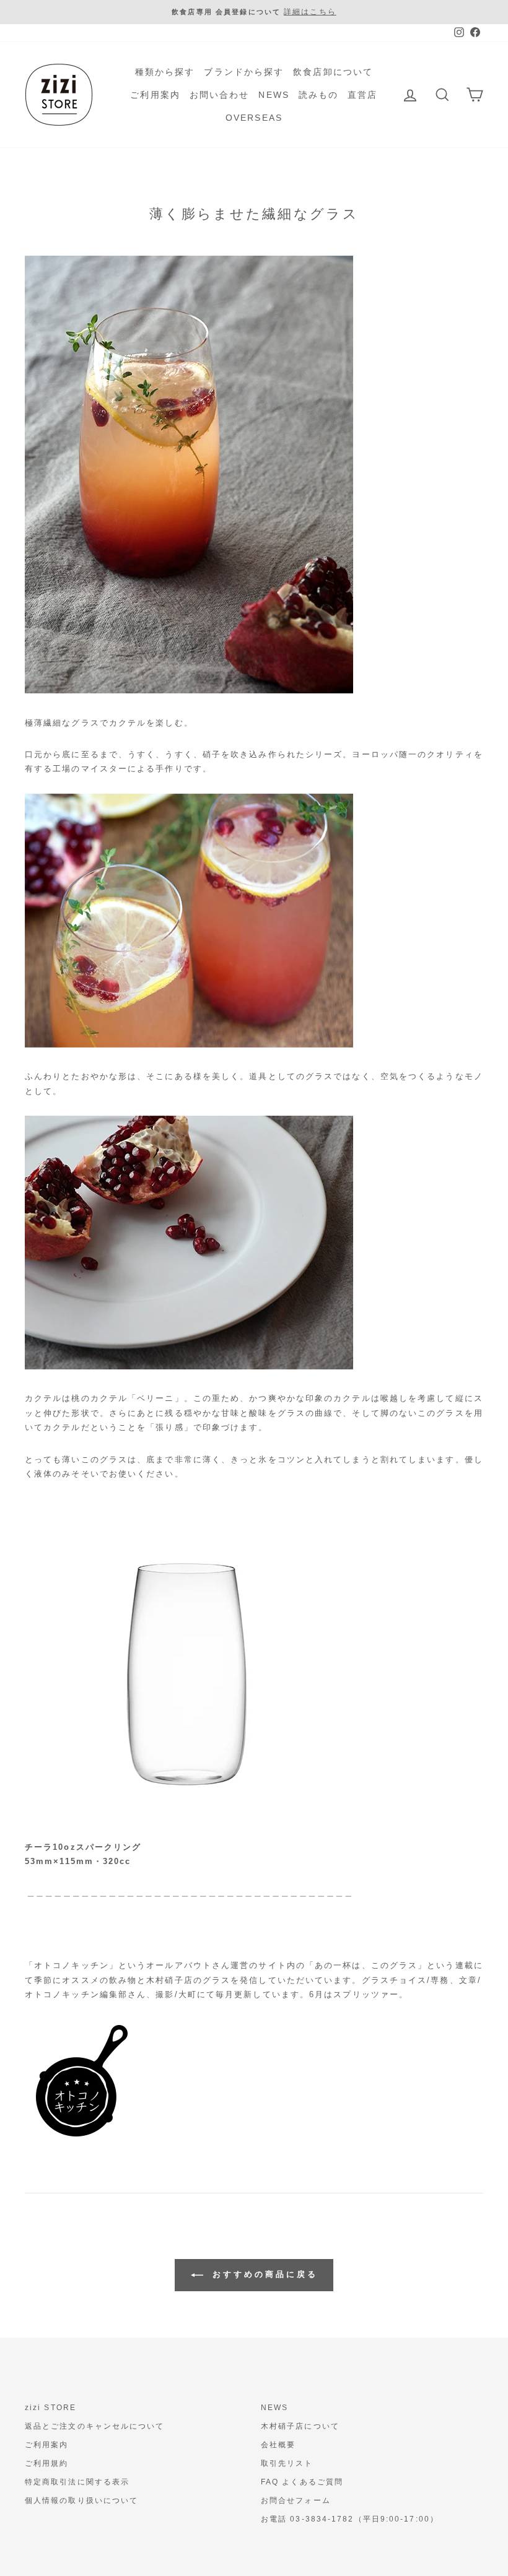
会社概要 (278, 2445)
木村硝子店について (300, 2426)
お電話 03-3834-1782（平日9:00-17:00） (350, 2519)
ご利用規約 (47, 2463)
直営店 (362, 95)
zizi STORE (50, 2408)
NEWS (274, 95)
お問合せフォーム (296, 2500)
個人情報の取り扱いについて (81, 2500)
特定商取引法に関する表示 (77, 2482)
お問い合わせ (220, 95)
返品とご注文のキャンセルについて (95, 2426)
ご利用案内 (155, 95)
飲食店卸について (333, 72)
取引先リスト (287, 2463)
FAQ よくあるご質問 (302, 2482)
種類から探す (165, 72)
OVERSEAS (254, 118)
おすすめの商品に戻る (263, 2274)
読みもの (318, 95)
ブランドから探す (244, 72)
